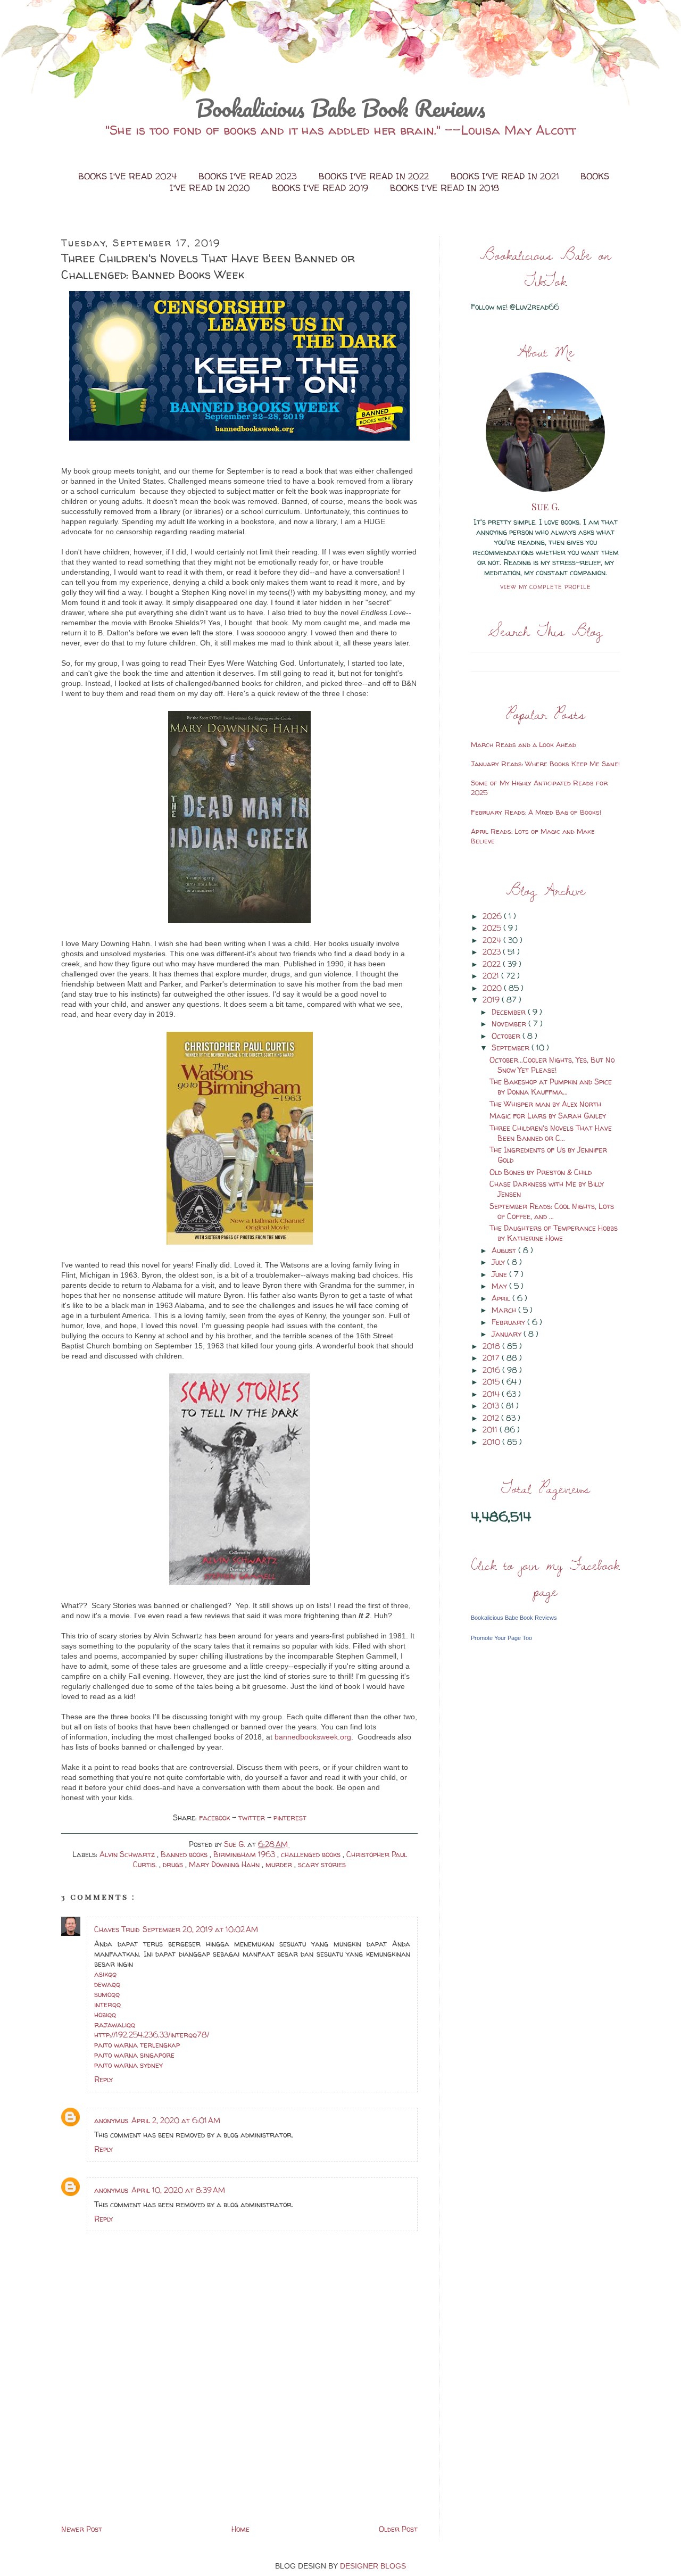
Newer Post (82, 2529)
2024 (493, 940)
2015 (492, 1382)
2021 (492, 976)
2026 (493, 916)
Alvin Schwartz (128, 1854)
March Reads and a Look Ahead (524, 744)
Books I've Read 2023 (249, 176)
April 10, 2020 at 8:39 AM (178, 2190)
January (508, 1334)
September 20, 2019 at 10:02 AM (200, 1929)
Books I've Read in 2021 (506, 176)
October (507, 1036)
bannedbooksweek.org (313, 1737)
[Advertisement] (141, 2448)
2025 (493, 928)
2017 (492, 1358)
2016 (492, 1370)
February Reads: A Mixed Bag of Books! (536, 812)
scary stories (322, 1864)
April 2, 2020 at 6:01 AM (176, 2120)
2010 (492, 1442)
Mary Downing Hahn (225, 1864)
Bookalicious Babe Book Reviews (340, 108)
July (499, 1262)
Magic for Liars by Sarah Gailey (548, 1116)
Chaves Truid (117, 1929)
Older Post (398, 2529)
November (510, 1024)
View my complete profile (546, 587)
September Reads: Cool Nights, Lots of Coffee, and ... (552, 1211)
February (509, 1322)
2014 (492, 1394)
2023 (493, 952)
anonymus (111, 2120)
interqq (107, 2004)
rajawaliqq (115, 2024)
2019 (492, 1000)
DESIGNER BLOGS (373, 2566)
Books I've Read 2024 (129, 176)
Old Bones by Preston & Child (541, 1172)
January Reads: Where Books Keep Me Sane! (545, 764)
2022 (493, 964)
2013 (492, 1406)
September (512, 1047)
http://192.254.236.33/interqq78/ (152, 2035)
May (500, 1286)
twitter (253, 1817)
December (510, 1012)
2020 (493, 988)
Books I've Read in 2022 (375, 176)
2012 (492, 1418)
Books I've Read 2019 (321, 188)
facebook (215, 1817)
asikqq (105, 1974)
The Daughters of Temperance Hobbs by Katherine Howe (554, 1233)
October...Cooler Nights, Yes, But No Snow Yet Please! (552, 1065)
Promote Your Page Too (501, 1638)
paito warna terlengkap (137, 2045)
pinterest (290, 1817)
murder (280, 1864)
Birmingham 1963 (245, 1854)
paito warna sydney (128, 2065)
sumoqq (107, 1994)
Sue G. (546, 507)
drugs (174, 1864)
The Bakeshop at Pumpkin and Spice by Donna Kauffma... (551, 1087)
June (500, 1274)
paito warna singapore (134, 2055)
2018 (492, 1346)
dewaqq (107, 1984)
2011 (491, 1430)
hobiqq (105, 2014)
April (502, 1298)
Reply (103, 2079)
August (505, 1250)
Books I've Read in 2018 (445, 188)
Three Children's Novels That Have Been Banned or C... (551, 1133)
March (505, 1310)
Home (240, 2529)
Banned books (185, 1854)
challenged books (312, 1854)
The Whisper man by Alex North (545, 1104)
